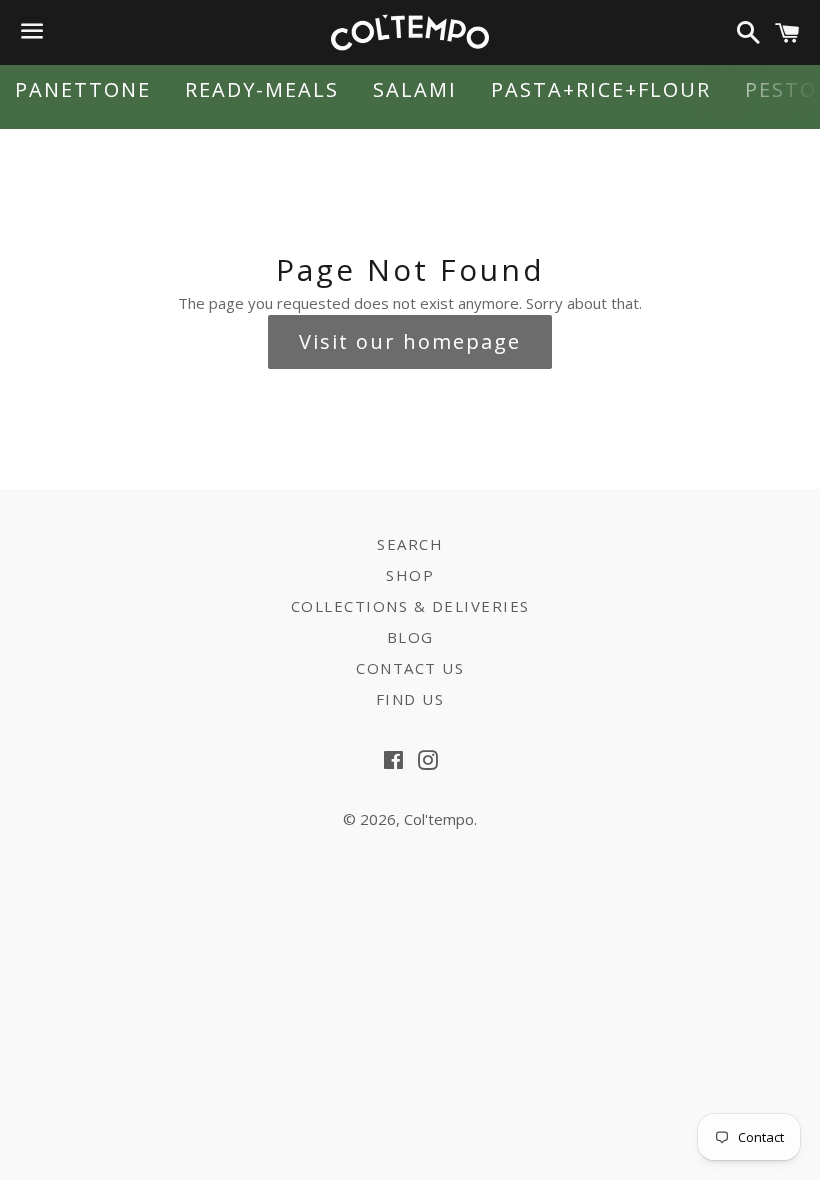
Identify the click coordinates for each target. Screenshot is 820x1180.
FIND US (410, 699)
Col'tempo (439, 819)
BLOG (410, 637)
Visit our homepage (410, 341)
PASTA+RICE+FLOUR (601, 89)
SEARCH (410, 544)
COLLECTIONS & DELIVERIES (410, 606)
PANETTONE (83, 89)
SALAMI (415, 89)
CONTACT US (410, 668)
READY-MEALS (262, 89)
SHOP (410, 575)
